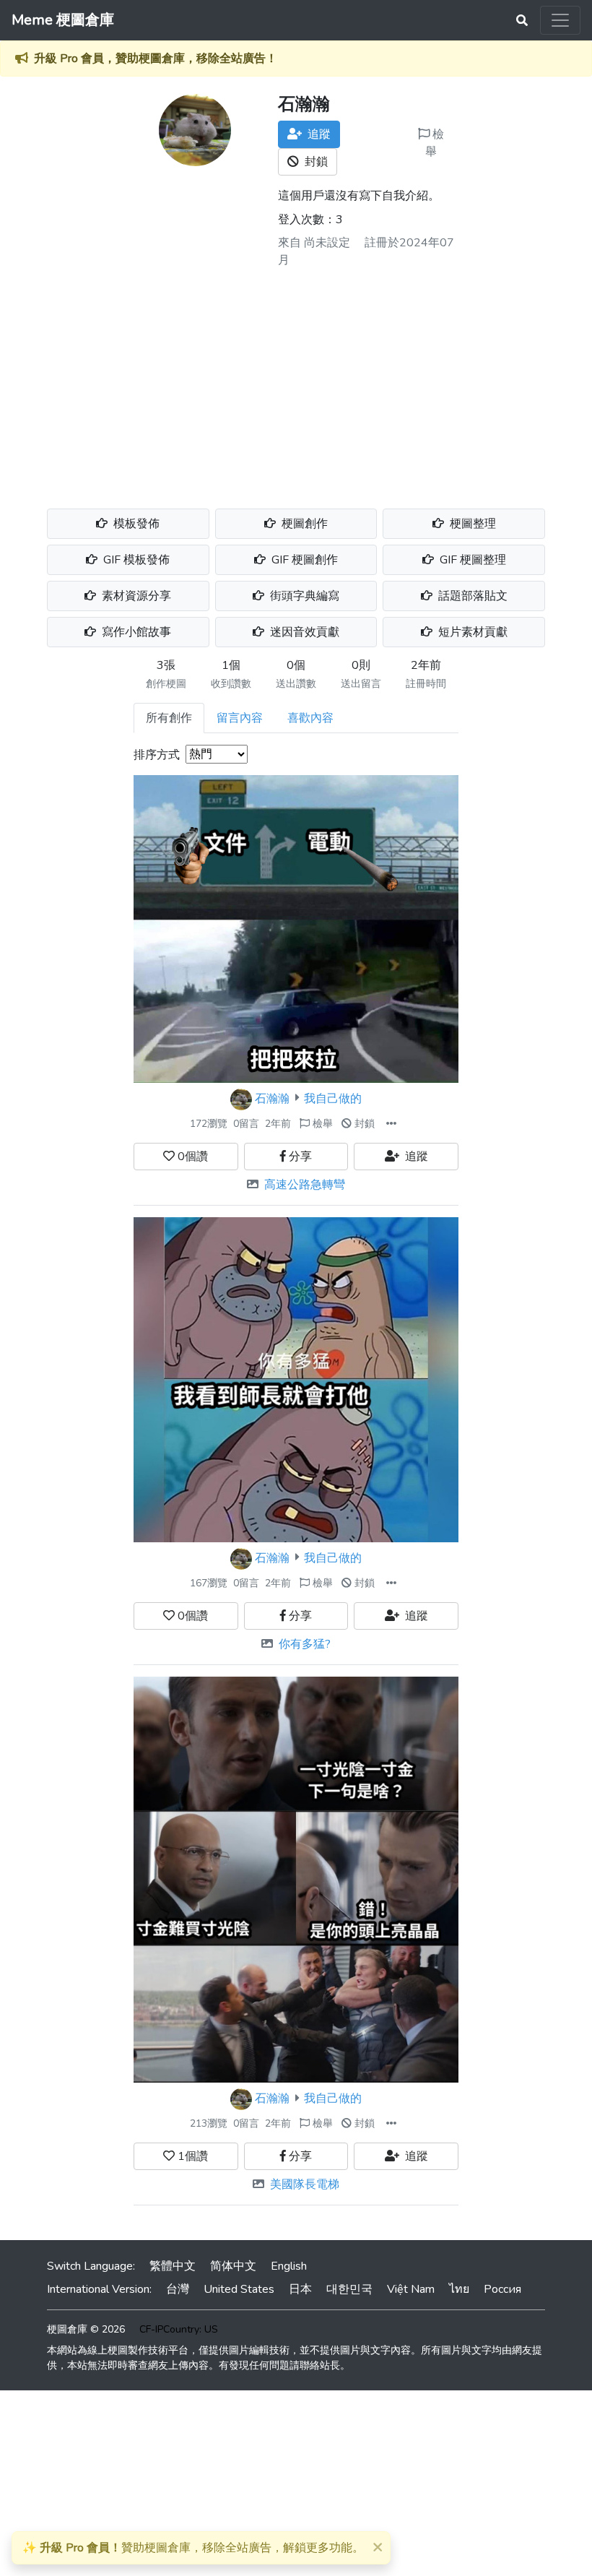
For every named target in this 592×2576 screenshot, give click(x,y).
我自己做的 (333, 1098)
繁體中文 (173, 2266)
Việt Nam (411, 2289)
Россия (502, 2289)
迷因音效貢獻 (303, 632)
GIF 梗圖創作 (303, 560)
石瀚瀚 (272, 1098)
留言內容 (240, 718)
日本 (300, 2289)
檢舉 (435, 143)
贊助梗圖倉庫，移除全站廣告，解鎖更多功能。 (193, 2548)
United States (239, 2289)
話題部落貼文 (471, 596)
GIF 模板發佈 (135, 560)
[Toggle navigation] (560, 20)
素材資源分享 (135, 596)
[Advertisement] (296, 383)
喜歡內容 (310, 718)
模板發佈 (135, 524)
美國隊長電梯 (305, 2184)
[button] (391, 1124)
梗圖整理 (471, 524)
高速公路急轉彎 (305, 1185)
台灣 (178, 2289)
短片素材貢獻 (471, 632)
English (289, 2266)
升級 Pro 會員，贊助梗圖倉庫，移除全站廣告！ (156, 59)
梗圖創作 (303, 524)
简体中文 (233, 2266)
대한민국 (349, 2289)
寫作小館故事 (135, 632)
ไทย (459, 2289)
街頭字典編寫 (303, 596)
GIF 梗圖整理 (471, 560)
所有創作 (169, 718)
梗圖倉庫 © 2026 (86, 2329)
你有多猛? (305, 1644)
